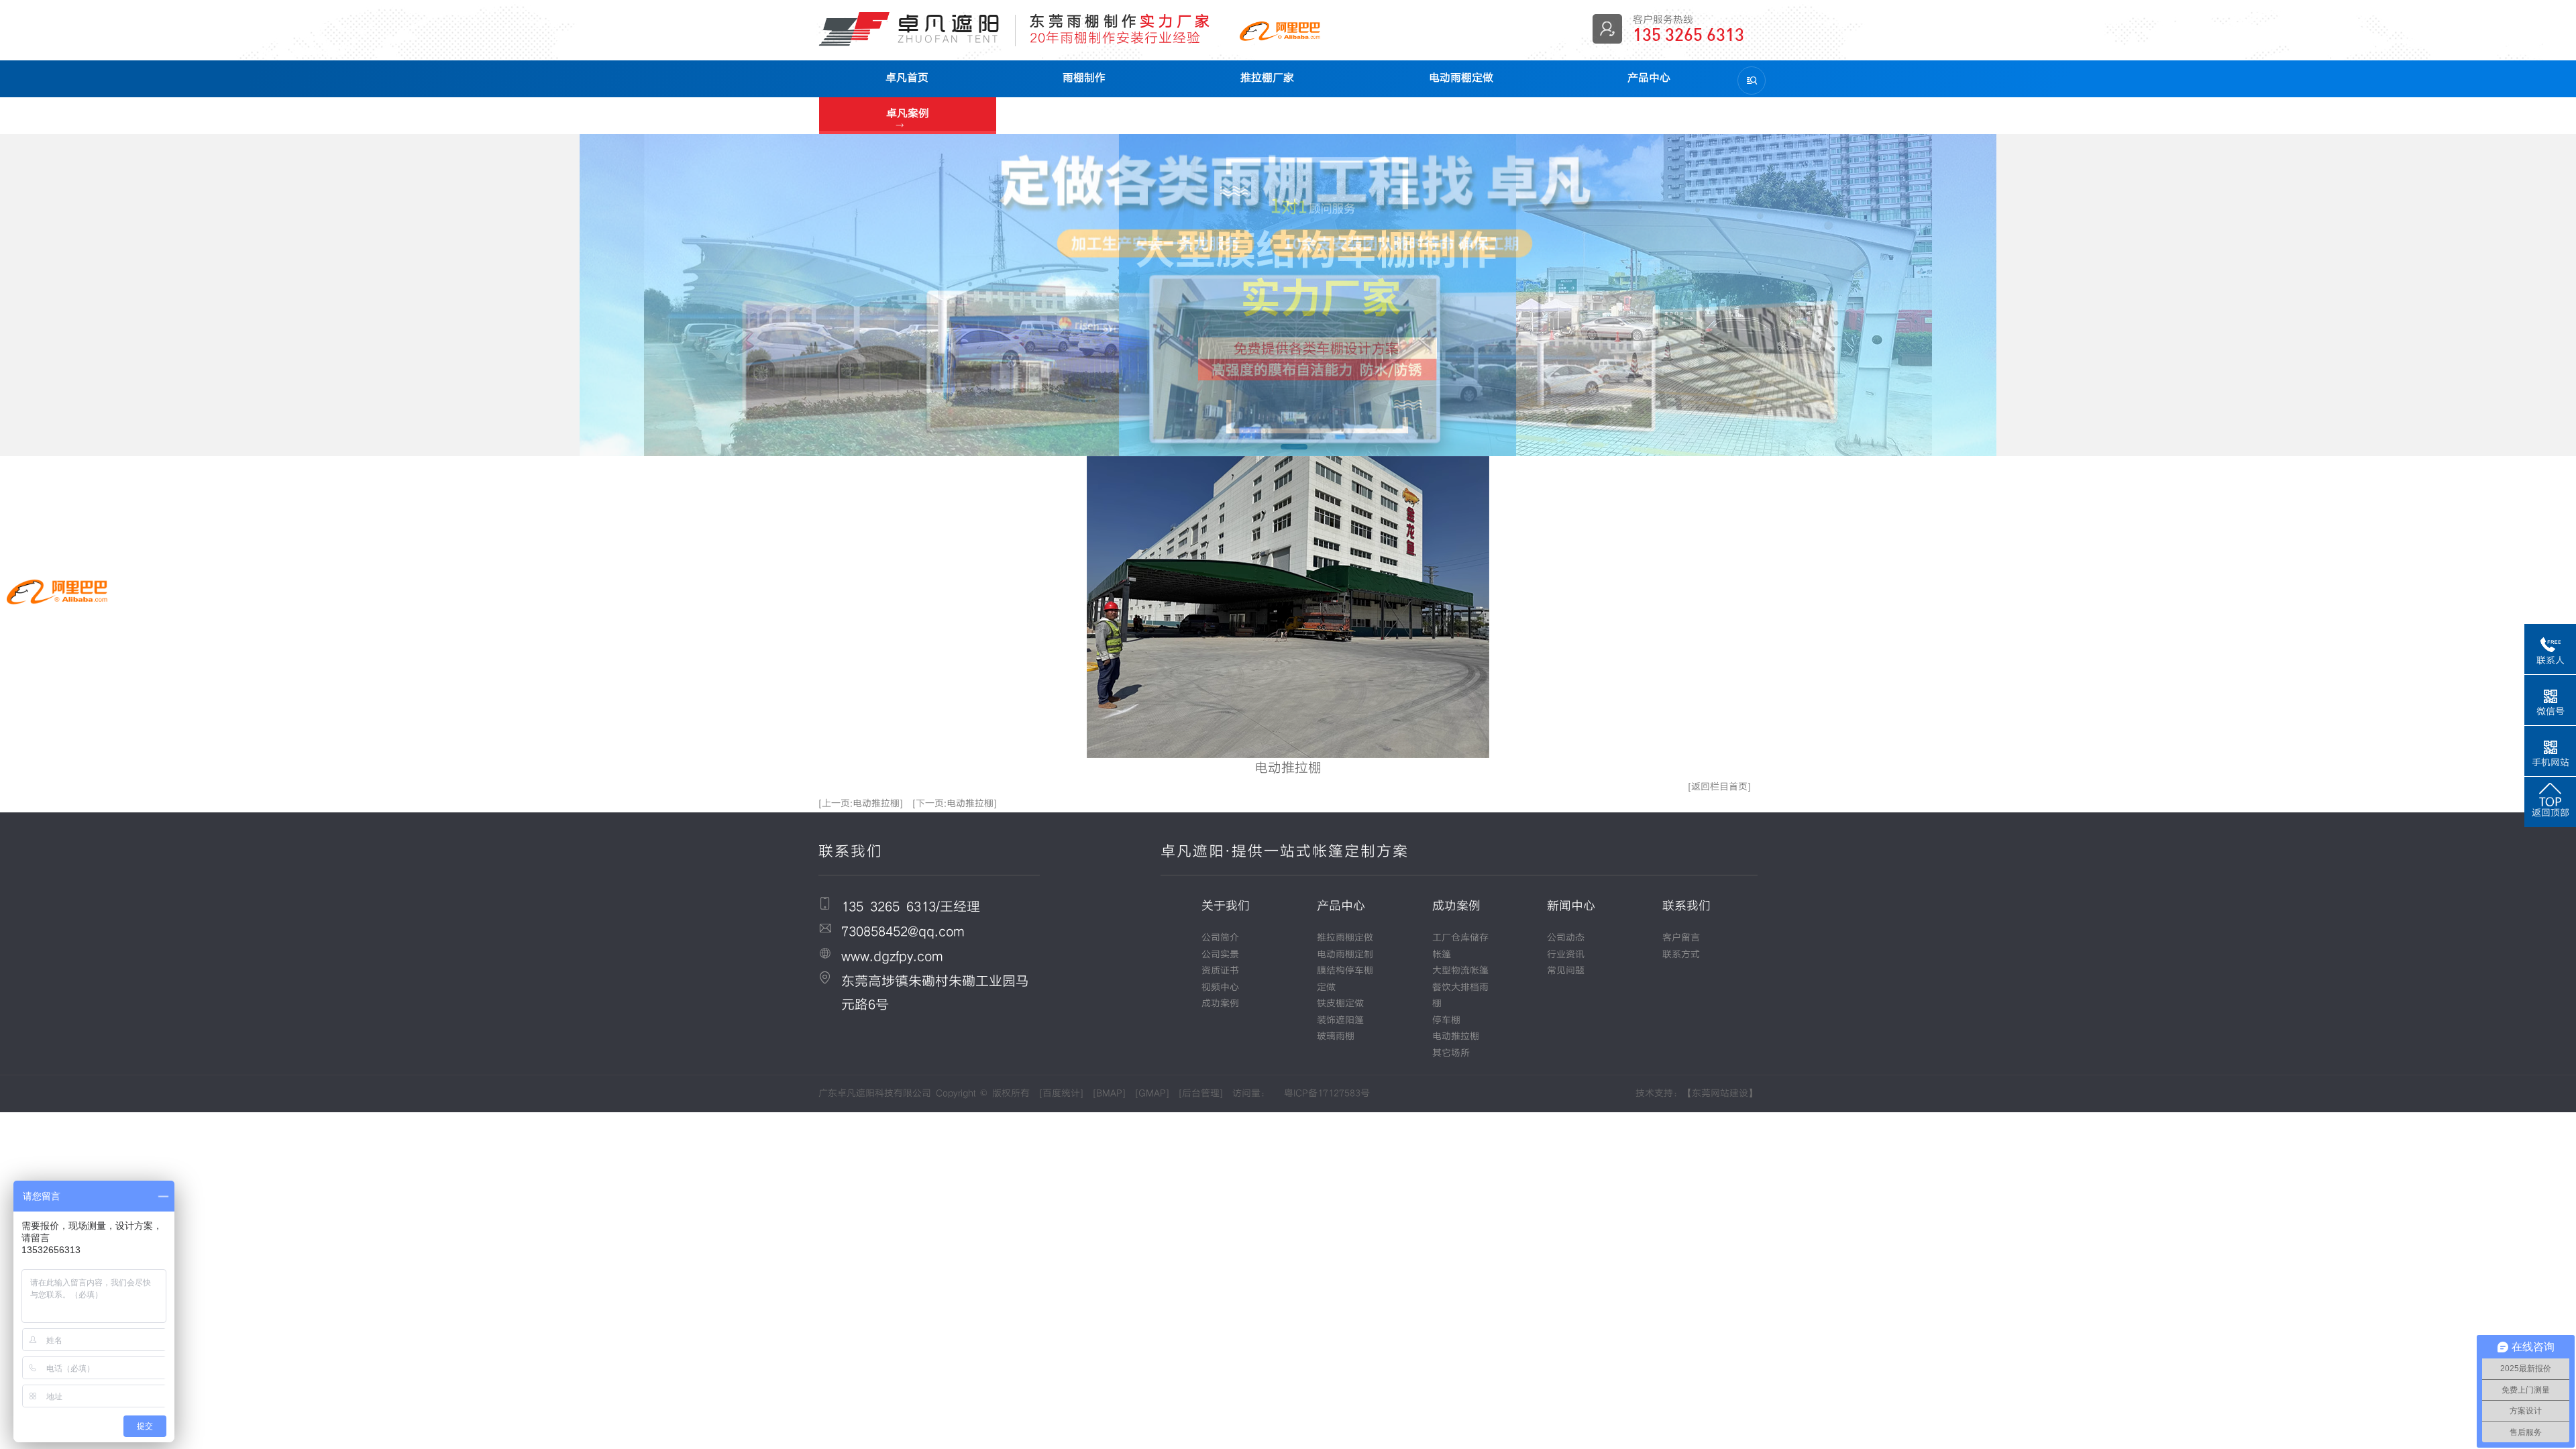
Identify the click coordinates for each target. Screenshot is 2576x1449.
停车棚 (1446, 1020)
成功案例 (1220, 1004)
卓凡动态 (1085, 114)
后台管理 (1201, 1093)
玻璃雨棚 (1336, 1036)
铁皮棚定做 (1340, 1004)
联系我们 (1686, 906)
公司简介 (1220, 938)
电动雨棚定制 (1345, 955)
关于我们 (1226, 906)
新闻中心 (1571, 906)
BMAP (1109, 1093)
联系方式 (1681, 955)
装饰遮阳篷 (1340, 1020)
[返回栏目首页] (1719, 787)
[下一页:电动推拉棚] (955, 804)
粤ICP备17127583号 (1327, 1093)
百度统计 (1061, 1093)
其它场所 (1451, 1053)
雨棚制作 (1084, 77)
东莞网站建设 (1720, 1093)
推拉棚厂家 (1267, 77)
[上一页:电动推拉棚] (861, 804)
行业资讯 (1566, 955)
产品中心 (1649, 77)
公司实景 (1220, 955)
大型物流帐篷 (1460, 971)
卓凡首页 (907, 77)
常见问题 (1566, 971)
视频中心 (1220, 987)
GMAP (1152, 1093)
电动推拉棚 (1456, 1036)
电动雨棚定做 (1461, 77)
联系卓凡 (1263, 114)
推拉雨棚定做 (1345, 938)
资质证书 (1220, 971)
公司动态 (1566, 938)
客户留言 (1681, 938)
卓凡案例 (908, 113)
